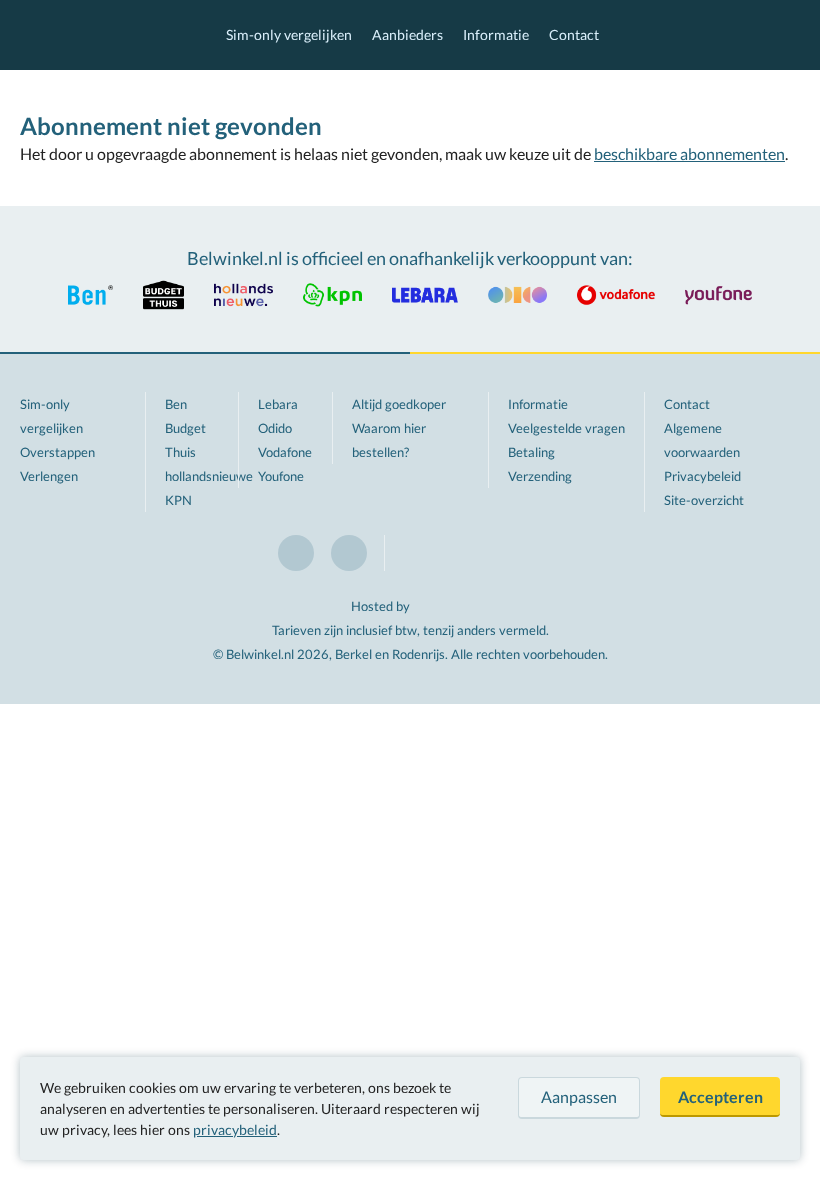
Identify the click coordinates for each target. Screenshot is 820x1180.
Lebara (278, 404)
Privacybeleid (702, 476)
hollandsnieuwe (209, 476)
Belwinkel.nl (103, 35)
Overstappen (57, 452)
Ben (176, 404)
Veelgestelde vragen (566, 428)
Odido (275, 428)
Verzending (540, 476)
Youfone (281, 476)
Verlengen (49, 476)
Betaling (531, 452)
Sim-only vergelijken (289, 34)
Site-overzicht (704, 500)
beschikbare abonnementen (689, 153)
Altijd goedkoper (399, 404)
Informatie (496, 34)
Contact (574, 34)
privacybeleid (235, 1129)
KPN (178, 500)
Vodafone (285, 452)
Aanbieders (407, 34)
